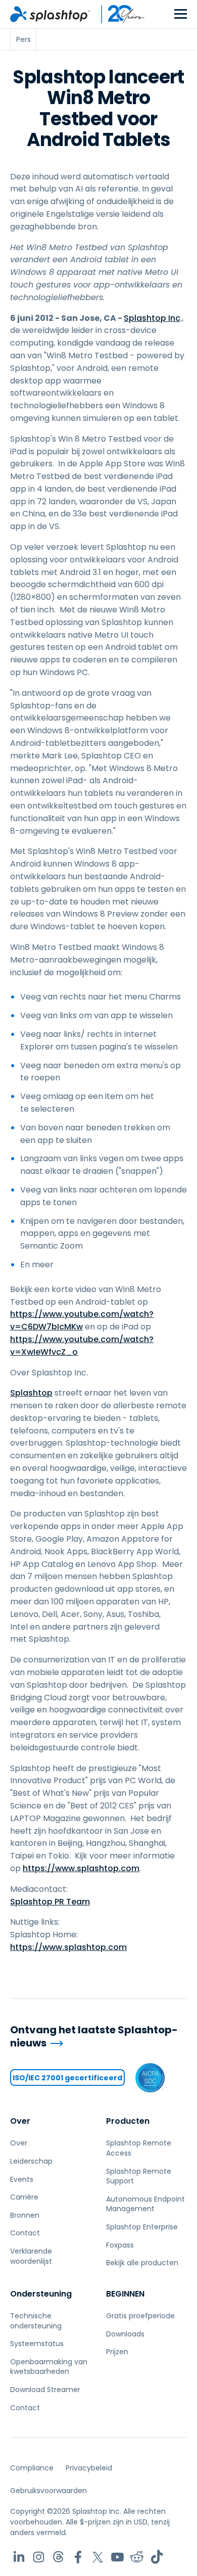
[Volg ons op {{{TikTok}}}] (157, 2557)
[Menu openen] (181, 14)
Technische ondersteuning (36, 2321)
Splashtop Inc (152, 318)
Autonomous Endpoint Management (145, 2204)
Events (22, 2179)
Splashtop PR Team (50, 1902)
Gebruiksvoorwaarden (48, 2491)
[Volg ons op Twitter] (98, 2557)
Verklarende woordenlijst (31, 2256)
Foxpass (120, 2245)
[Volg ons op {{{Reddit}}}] (137, 2557)
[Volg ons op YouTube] (117, 2557)
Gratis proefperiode (140, 2316)
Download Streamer (45, 2390)
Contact (25, 2233)
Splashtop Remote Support (139, 2176)
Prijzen (117, 2352)
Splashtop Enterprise (142, 2227)
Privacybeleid (89, 2468)
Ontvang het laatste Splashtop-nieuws (94, 2037)
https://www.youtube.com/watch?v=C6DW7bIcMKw (82, 1320)
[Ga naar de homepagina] (50, 14)
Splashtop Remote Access (139, 2148)
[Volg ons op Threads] (58, 2557)
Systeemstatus (37, 2344)
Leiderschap (31, 2161)
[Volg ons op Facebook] (78, 2557)
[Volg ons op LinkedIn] (19, 2557)
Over (20, 2121)
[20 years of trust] (118, 14)
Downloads (125, 2334)
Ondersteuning (41, 2294)
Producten (128, 2121)
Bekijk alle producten (142, 2263)
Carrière (24, 2197)
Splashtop (31, 1393)
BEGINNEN (125, 2294)
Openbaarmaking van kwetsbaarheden (49, 2367)
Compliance (32, 2468)
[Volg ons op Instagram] (39, 2557)
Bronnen (25, 2215)
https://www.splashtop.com (81, 1868)
